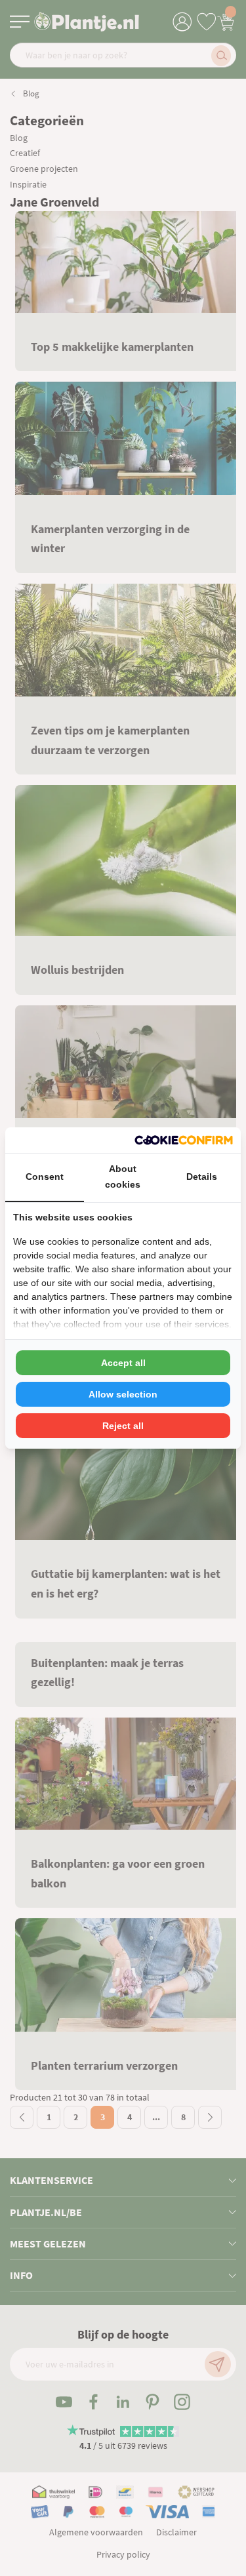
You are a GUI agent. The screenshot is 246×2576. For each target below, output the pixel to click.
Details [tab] (202, 1177)
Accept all (123, 1363)
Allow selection (123, 1394)
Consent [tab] (45, 1177)
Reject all (123, 1426)
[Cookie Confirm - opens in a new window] (184, 1140)
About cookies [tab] (123, 1177)
